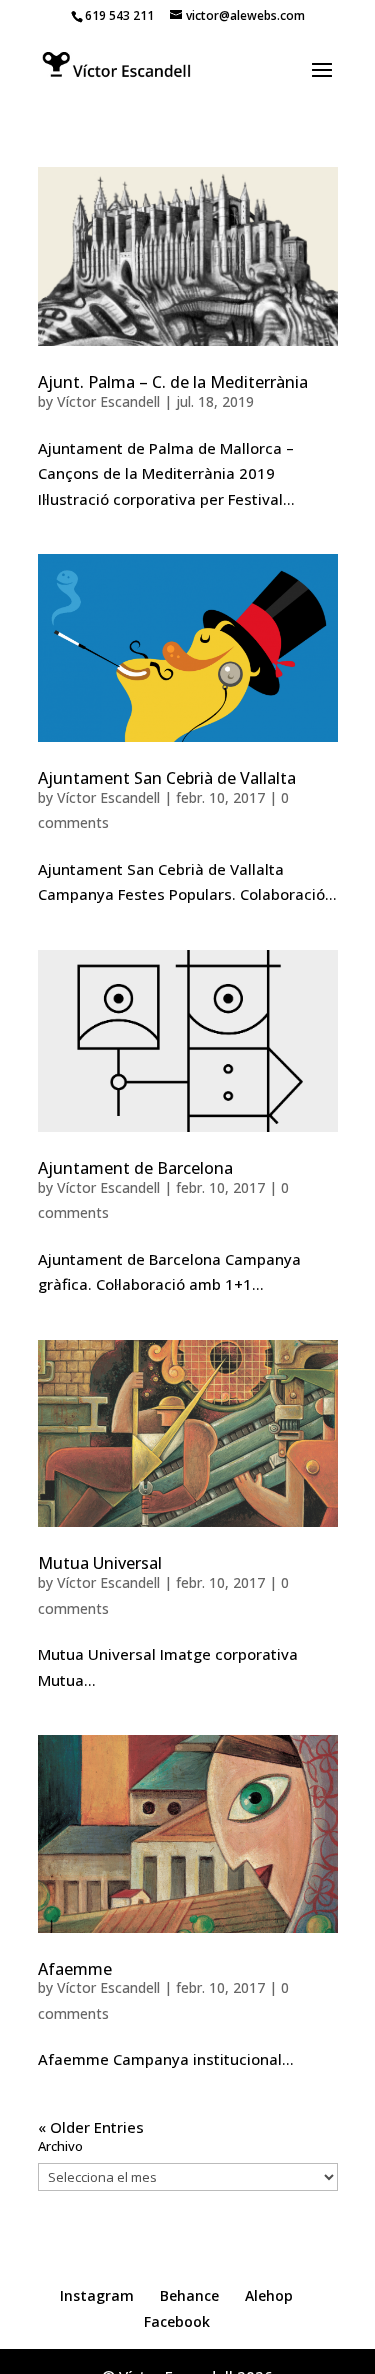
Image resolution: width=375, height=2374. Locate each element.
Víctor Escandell (108, 401)
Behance (189, 2295)
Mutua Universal (100, 1563)
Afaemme (75, 1969)
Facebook (177, 2321)
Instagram (97, 2295)
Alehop (269, 2295)
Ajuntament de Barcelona (135, 1168)
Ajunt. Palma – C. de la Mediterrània (173, 382)
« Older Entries (91, 2127)
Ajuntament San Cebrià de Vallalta (167, 778)
